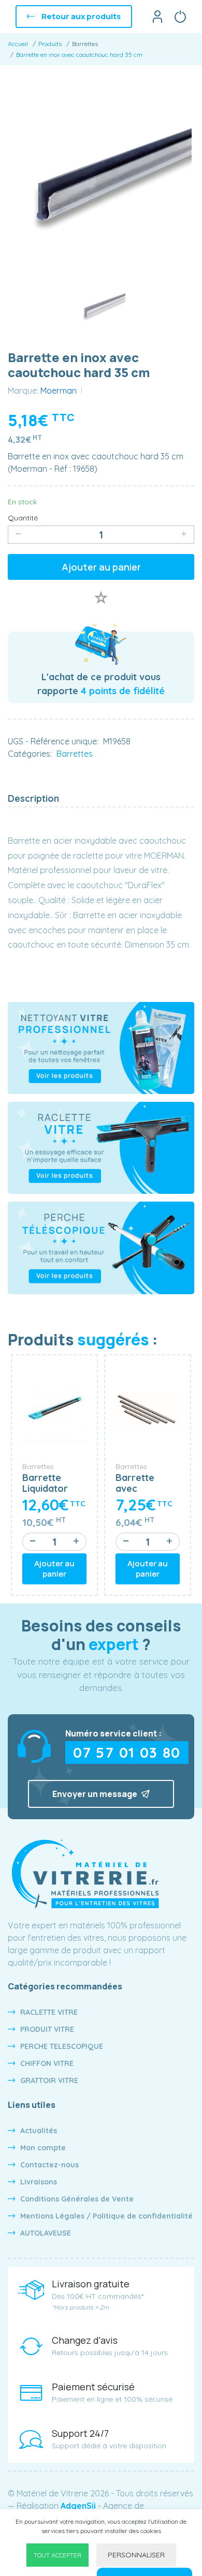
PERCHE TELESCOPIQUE (62, 2046)
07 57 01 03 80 (127, 1752)
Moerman (59, 391)
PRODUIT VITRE (47, 2029)
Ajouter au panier (101, 567)
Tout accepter (57, 2555)
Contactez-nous (49, 2165)
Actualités (39, 2131)
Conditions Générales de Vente (77, 2199)
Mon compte (43, 2148)
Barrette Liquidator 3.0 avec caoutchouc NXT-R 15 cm (51, 1483)
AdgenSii (78, 2506)
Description (33, 798)
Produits (50, 44)
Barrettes (75, 754)
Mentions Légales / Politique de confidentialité (106, 2216)
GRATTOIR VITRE (49, 2080)
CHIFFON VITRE (47, 2063)
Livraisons (39, 2182)
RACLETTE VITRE (49, 2012)
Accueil (18, 44)
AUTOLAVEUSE (46, 2233)
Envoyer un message (96, 1794)
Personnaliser (136, 2555)
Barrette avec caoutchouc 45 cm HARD (143, 1483)
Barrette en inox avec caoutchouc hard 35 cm (79, 55)
